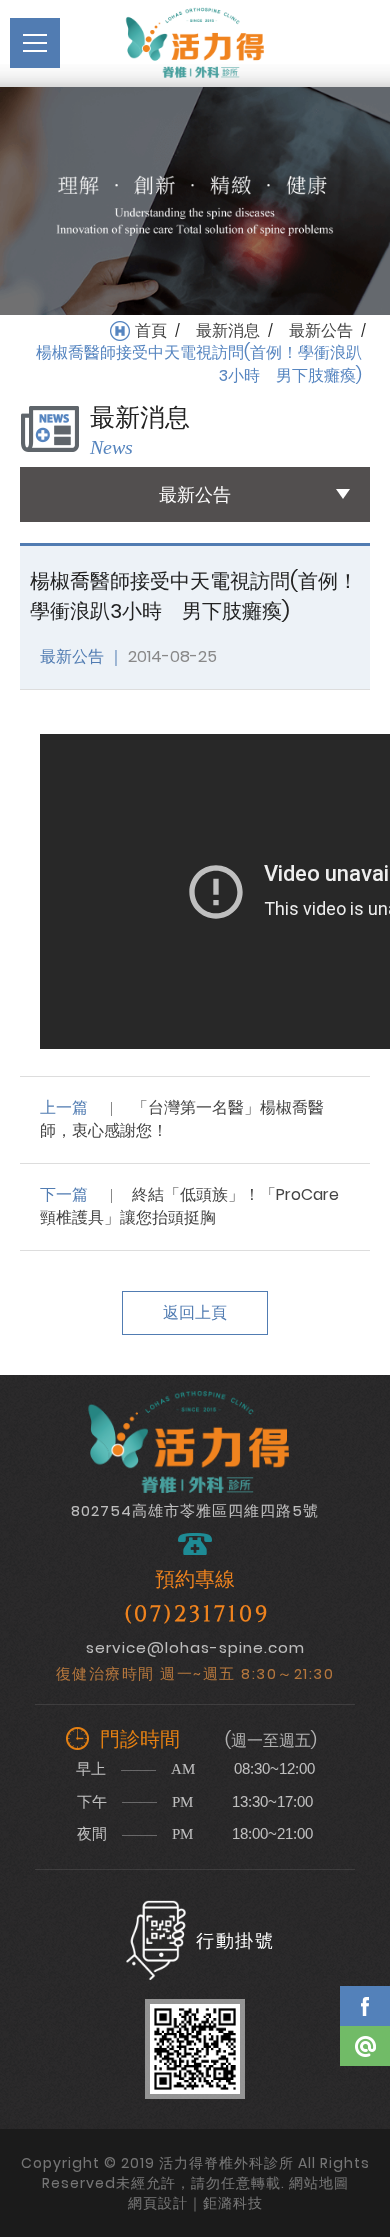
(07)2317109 (197, 1614)
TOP (365, 2104)
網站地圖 (319, 2183)
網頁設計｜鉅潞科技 (195, 2203)
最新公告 (321, 331)
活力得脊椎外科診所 (195, 43)
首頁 (151, 331)
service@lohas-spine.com (195, 1647)
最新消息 (228, 331)
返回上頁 (195, 1312)
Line (365, 2046)
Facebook (365, 2006)
